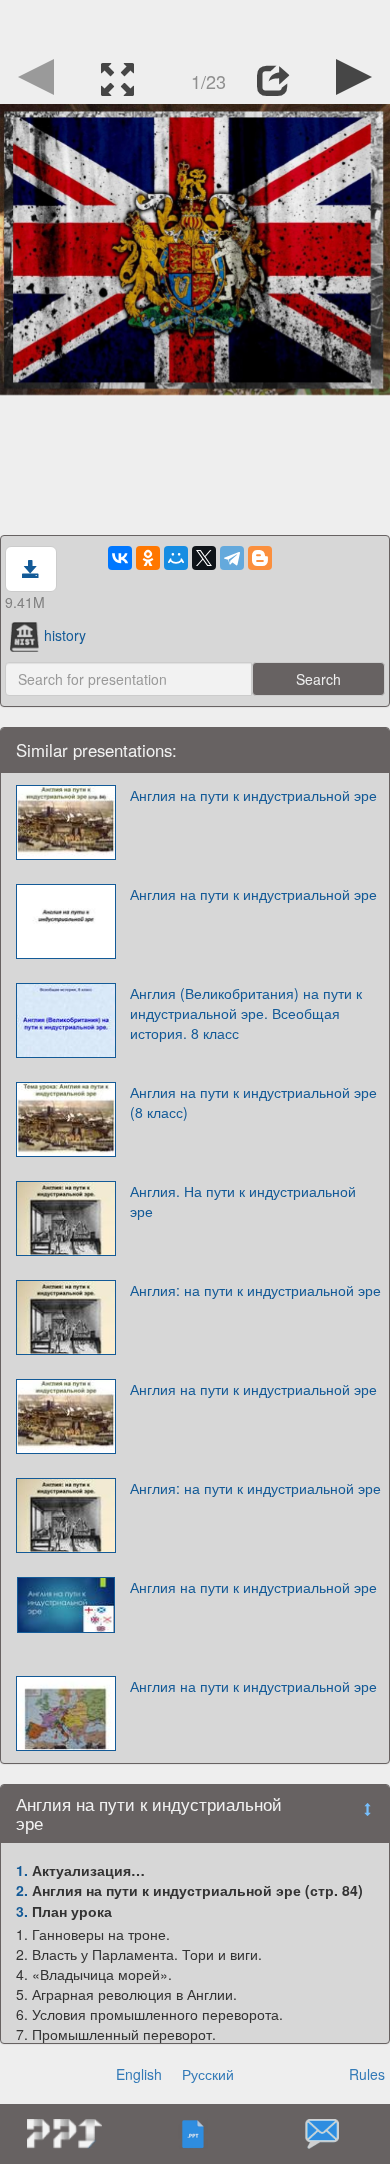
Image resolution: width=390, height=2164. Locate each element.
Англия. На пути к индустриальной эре (243, 1201)
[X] (204, 558)
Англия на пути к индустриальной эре (253, 795)
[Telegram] (232, 558)
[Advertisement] (195, 25)
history (65, 635)
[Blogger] (260, 558)
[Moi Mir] (176, 558)
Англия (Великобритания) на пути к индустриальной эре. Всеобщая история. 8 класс (246, 1013)
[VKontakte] (120, 558)
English (139, 2074)
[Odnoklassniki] (148, 558)
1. (22, 1870)
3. (22, 1911)
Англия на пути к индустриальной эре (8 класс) (253, 1102)
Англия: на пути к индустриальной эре (255, 1290)
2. (22, 1890)
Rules (367, 2074)
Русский (208, 2074)
